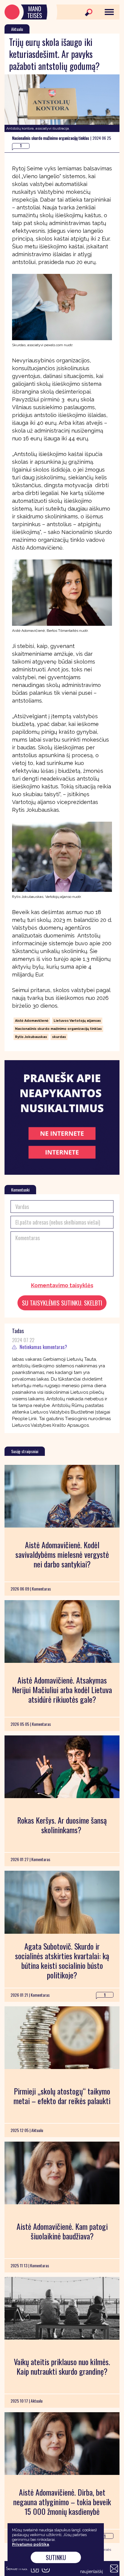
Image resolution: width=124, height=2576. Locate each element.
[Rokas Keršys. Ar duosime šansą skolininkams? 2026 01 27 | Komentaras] (62, 1767)
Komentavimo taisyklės (62, 1285)
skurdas (59, 1037)
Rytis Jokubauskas (31, 1037)
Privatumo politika (31, 2544)
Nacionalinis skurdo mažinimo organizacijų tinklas (58, 1029)
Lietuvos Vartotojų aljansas (77, 1021)
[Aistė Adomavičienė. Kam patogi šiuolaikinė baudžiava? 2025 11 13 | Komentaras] (62, 2173)
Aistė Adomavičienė (32, 1021)
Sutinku (56, 2557)
